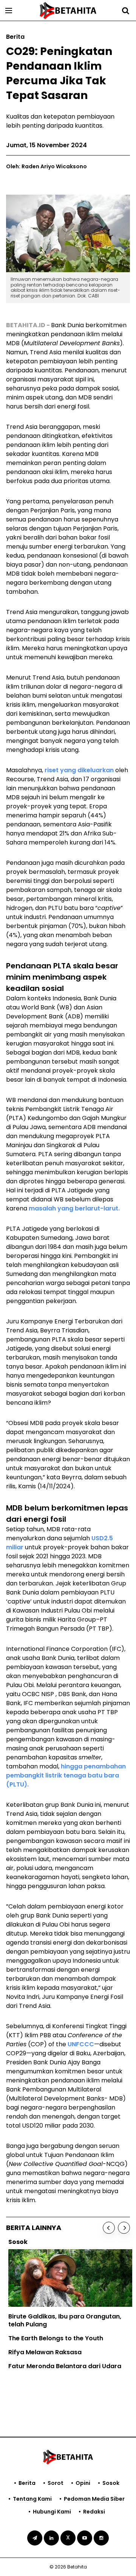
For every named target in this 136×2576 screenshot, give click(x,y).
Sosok (111, 2483)
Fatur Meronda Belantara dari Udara (63, 2366)
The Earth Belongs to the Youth (53, 2338)
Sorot (56, 2483)
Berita (27, 2483)
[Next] (124, 2228)
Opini (83, 2483)
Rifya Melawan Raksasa (43, 2352)
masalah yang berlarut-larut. (74, 1208)
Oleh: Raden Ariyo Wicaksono (46, 166)
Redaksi (94, 2512)
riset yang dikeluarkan (79, 770)
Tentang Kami (32, 2499)
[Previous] (109, 2228)
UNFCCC (81, 2044)
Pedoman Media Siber (94, 2499)
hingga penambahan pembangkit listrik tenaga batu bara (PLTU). (66, 1775)
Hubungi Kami (52, 2512)
